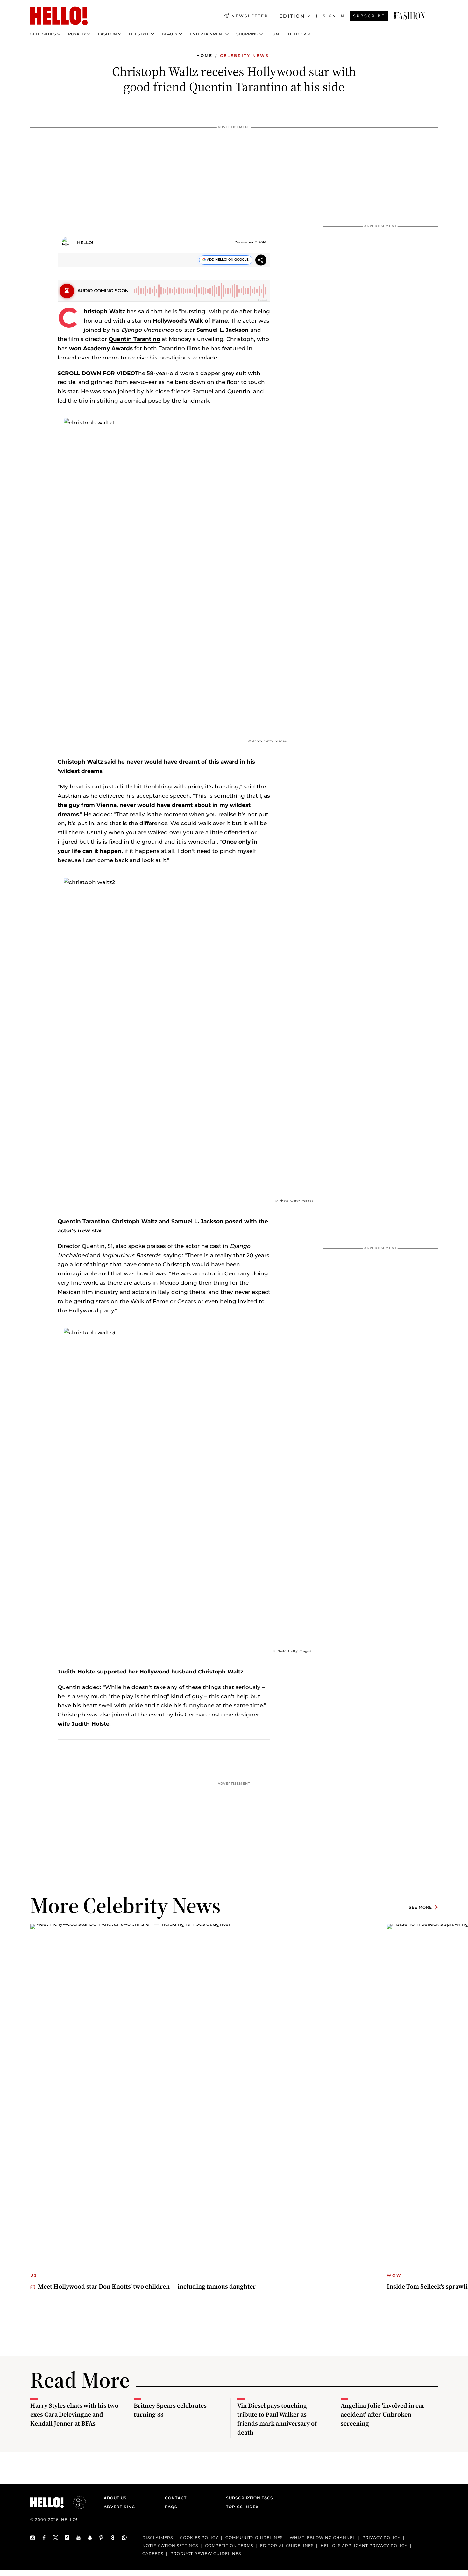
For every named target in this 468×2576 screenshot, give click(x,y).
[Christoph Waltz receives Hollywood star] (409, 16)
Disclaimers (158, 2538)
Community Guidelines (254, 2538)
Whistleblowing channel (323, 2538)
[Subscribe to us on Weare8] (113, 2538)
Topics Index (242, 2507)
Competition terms (229, 2545)
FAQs (171, 2507)
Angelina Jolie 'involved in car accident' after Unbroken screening (383, 2414)
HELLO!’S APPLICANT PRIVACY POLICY (364, 2545)
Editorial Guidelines (287, 2545)
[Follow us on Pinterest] (102, 2538)
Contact (176, 2498)
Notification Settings (170, 2545)
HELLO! (85, 243)
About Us (115, 2498)
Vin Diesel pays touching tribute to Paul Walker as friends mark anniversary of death (277, 2419)
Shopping (247, 34)
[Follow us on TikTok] (67, 2538)
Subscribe (369, 16)
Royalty (77, 34)
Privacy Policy (381, 2538)
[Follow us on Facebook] (44, 2538)
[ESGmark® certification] (76, 2502)
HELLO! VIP (299, 34)
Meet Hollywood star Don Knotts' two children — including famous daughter (147, 2286)
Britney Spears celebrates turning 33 (170, 2410)
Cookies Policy (199, 2538)
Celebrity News (245, 56)
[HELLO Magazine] (59, 16)
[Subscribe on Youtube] (79, 2538)
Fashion (107, 34)
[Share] (261, 261)
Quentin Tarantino (134, 339)
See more (420, 1907)
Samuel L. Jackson (223, 330)
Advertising (119, 2507)
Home (205, 56)
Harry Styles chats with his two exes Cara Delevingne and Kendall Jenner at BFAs (74, 2414)
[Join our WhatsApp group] (124, 2538)
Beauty (170, 34)
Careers (153, 2553)
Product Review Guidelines (206, 2553)
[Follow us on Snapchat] (90, 2538)
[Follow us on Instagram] (33, 2538)
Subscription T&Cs (248, 2498)
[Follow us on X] (56, 2538)
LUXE (275, 34)
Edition (292, 16)
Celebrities (43, 34)
